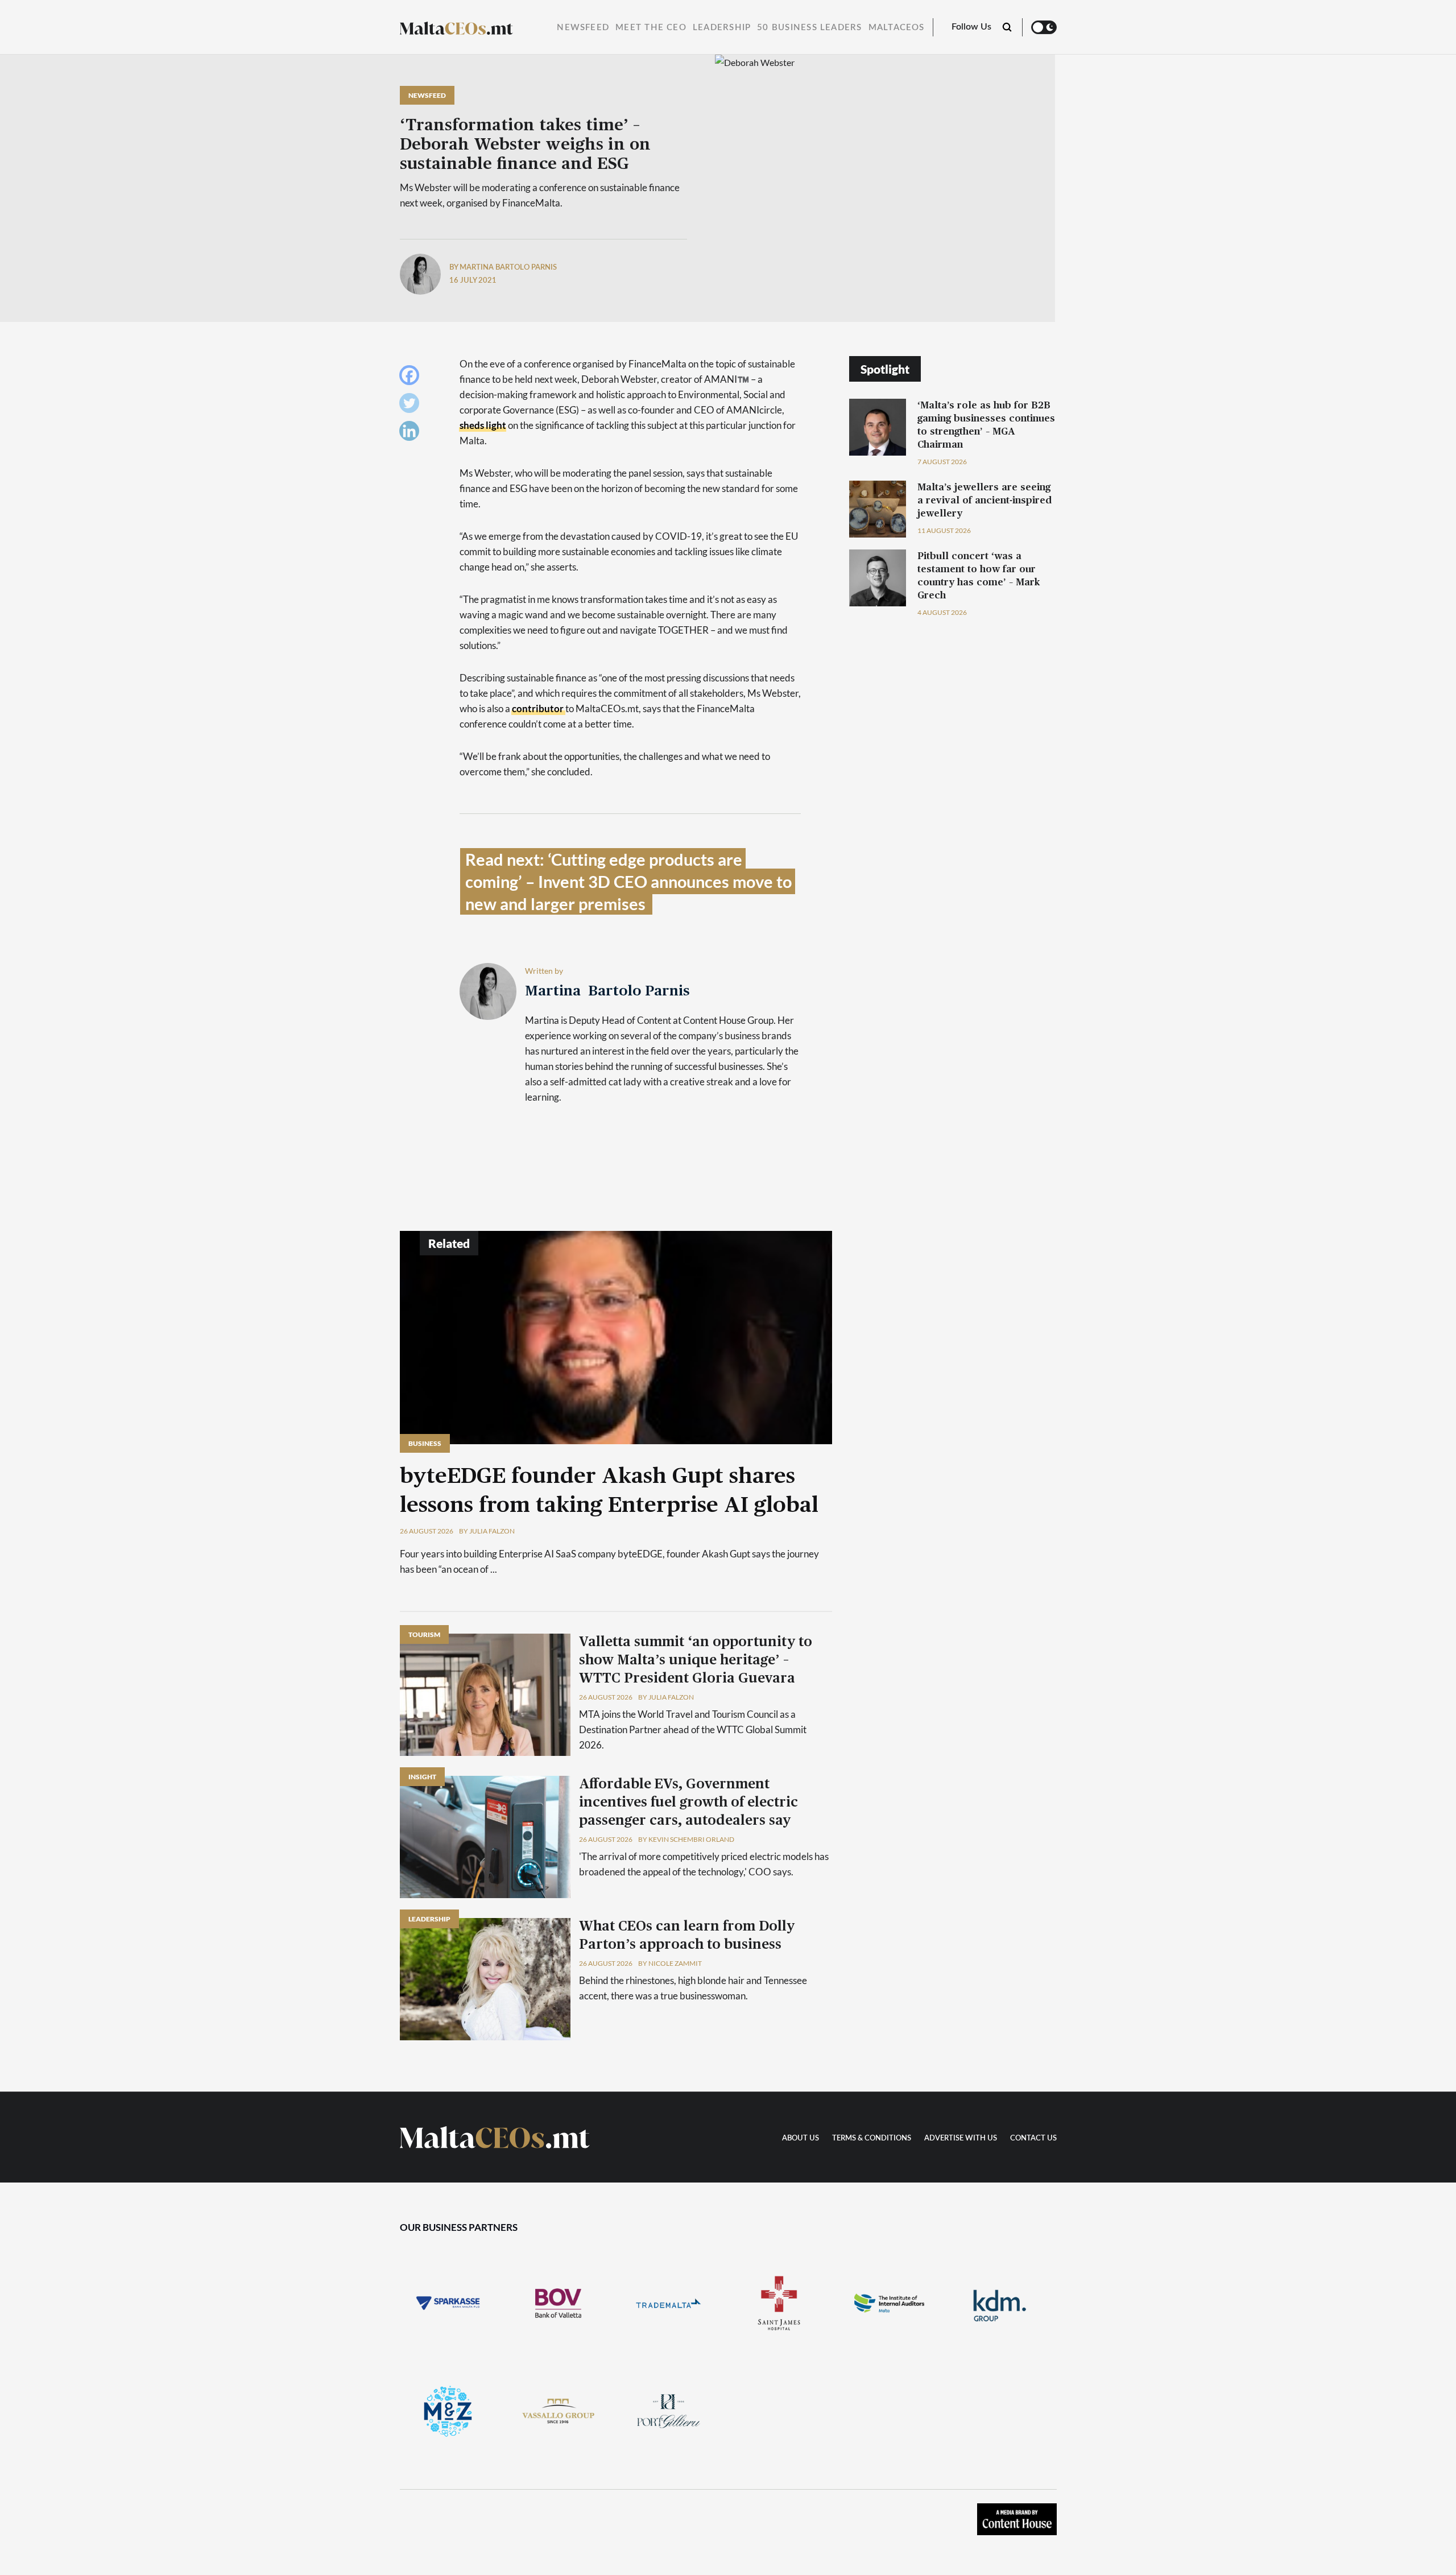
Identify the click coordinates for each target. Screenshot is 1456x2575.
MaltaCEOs (897, 28)
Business (425, 1443)
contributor (539, 708)
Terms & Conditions (872, 2138)
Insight (422, 1777)
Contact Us (1033, 2138)
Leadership (722, 28)
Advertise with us (961, 2138)
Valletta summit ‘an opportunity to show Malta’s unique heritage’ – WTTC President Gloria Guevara (696, 1660)
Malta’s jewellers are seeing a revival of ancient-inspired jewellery (985, 500)
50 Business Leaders (809, 28)
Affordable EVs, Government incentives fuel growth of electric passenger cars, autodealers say (688, 1803)
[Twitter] (412, 406)
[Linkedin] (412, 434)
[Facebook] (412, 378)
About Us (801, 2138)
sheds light (483, 425)
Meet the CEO (651, 28)
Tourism (424, 1634)
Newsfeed (583, 28)
